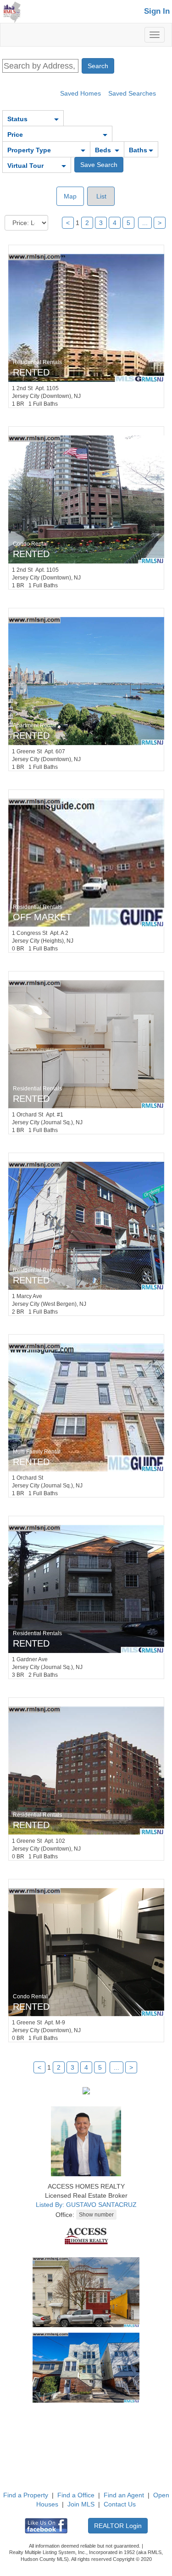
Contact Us (120, 2504)
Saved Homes (80, 93)
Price (15, 134)
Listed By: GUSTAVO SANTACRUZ (86, 2205)
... (145, 223)
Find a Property (26, 2495)
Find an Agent (124, 2495)
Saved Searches (132, 93)
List (100, 196)
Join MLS (81, 2504)
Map (70, 196)
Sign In (157, 11)
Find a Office (76, 2495)
